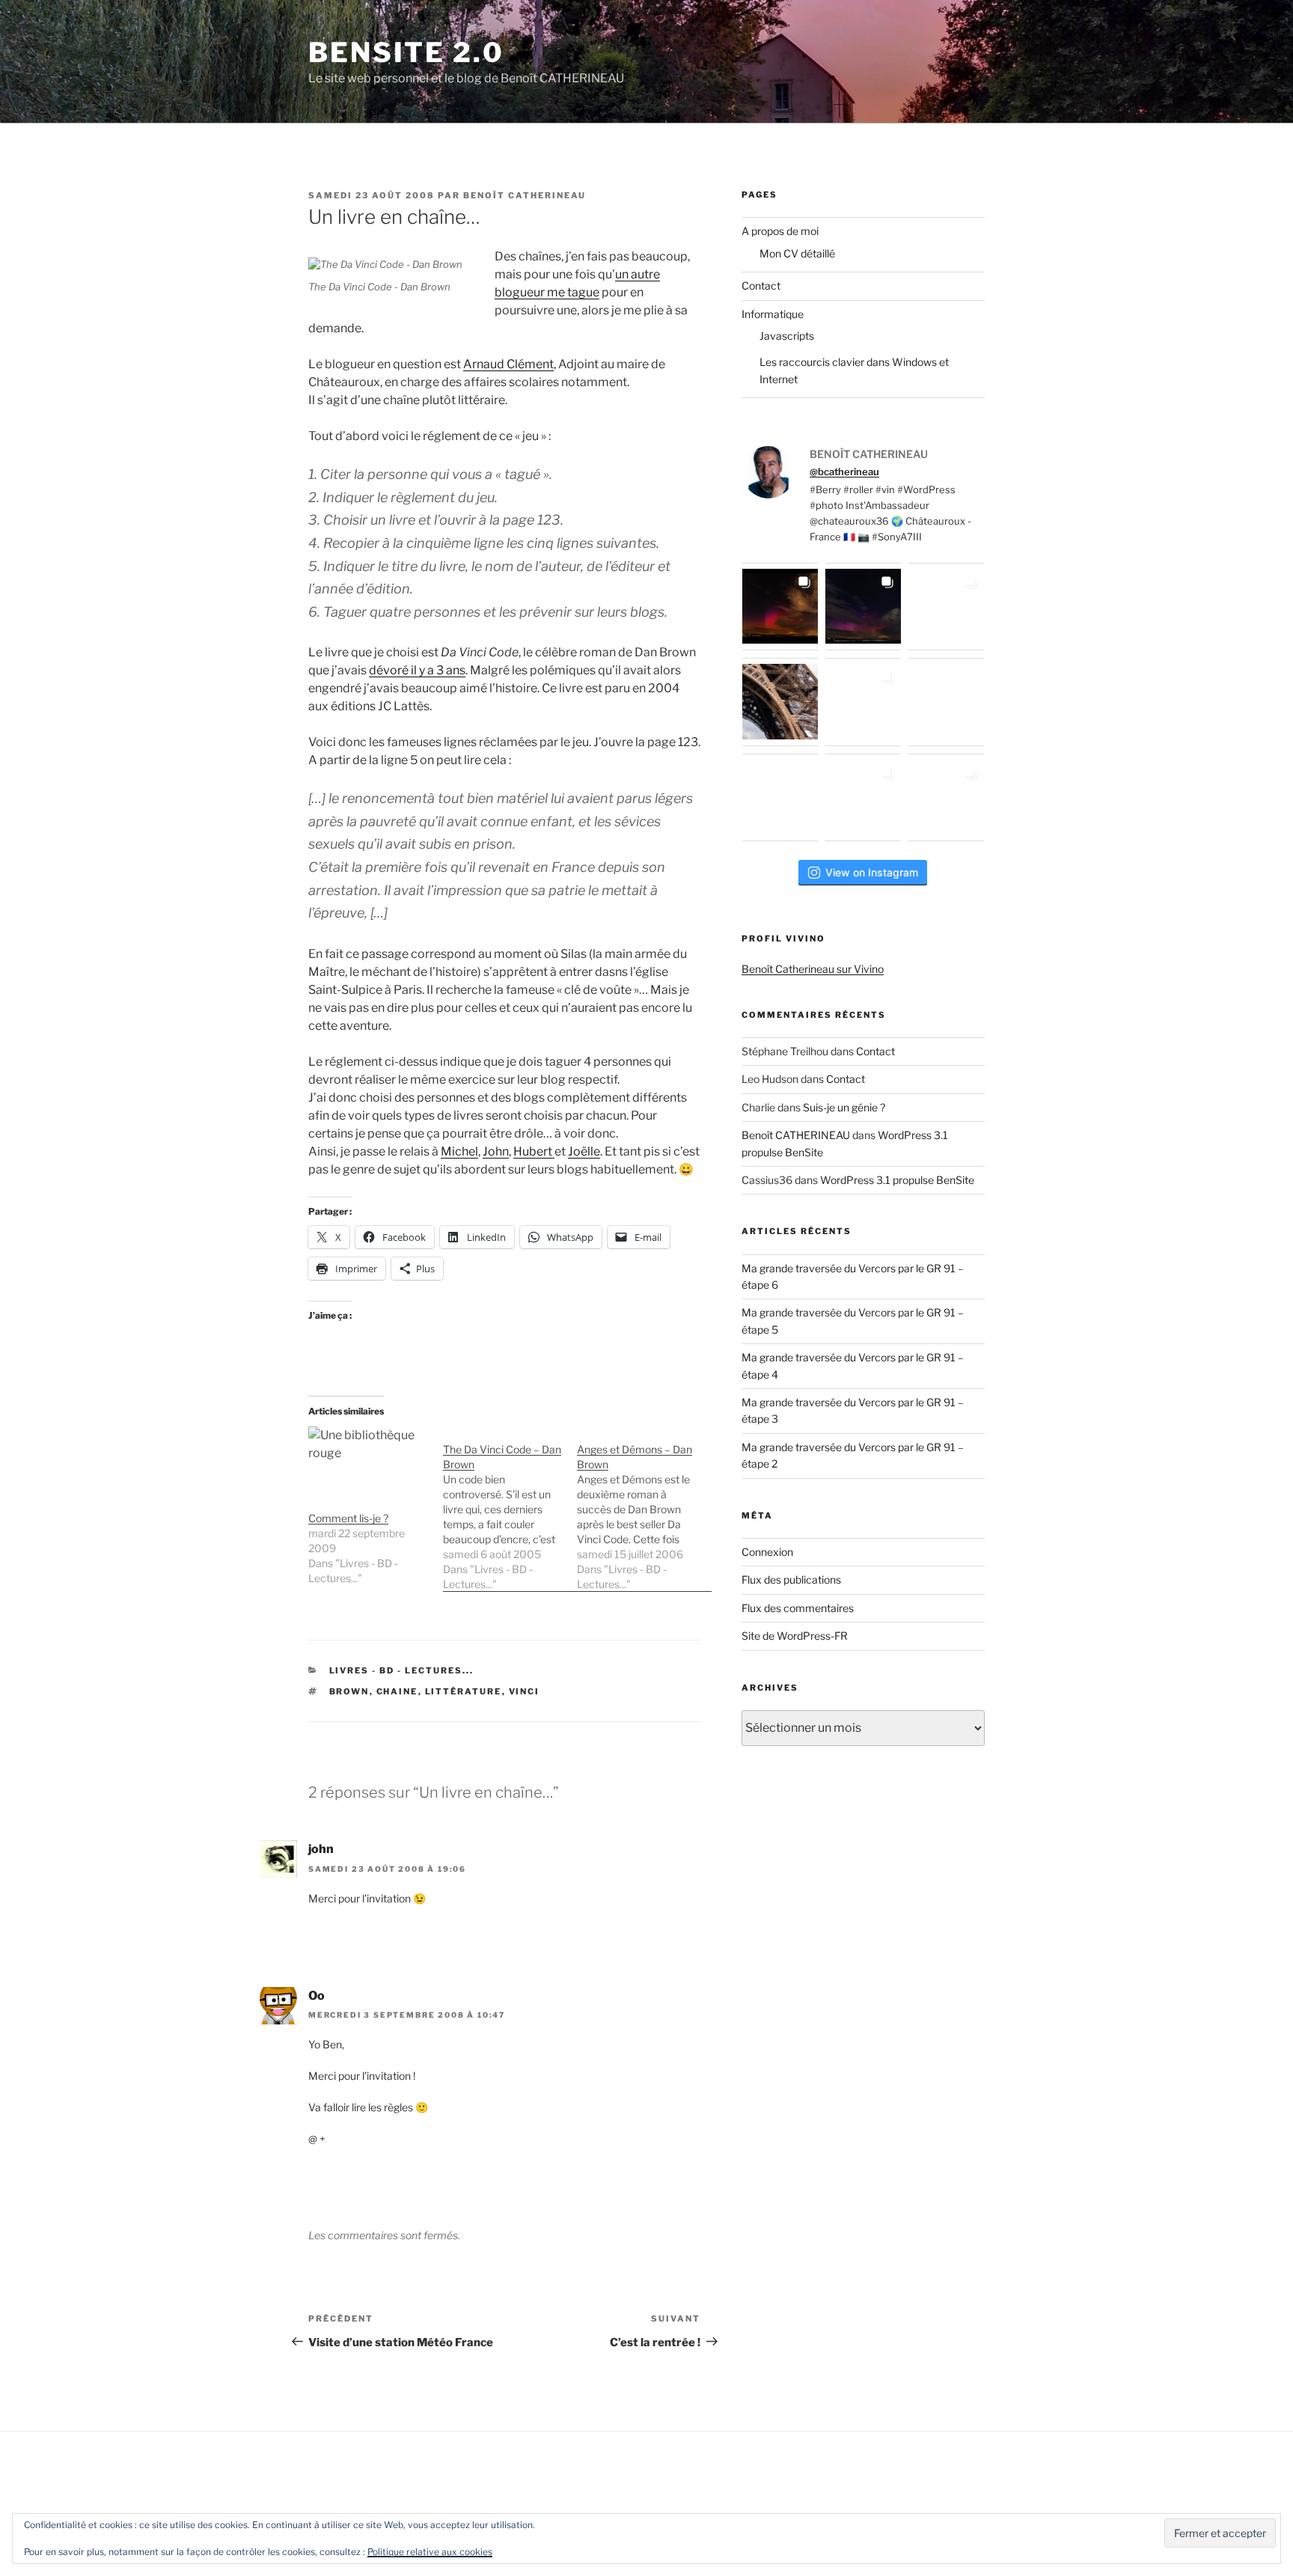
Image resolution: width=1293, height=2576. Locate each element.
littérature (464, 1691)
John (496, 1151)
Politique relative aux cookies (430, 2552)
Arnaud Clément (508, 364)
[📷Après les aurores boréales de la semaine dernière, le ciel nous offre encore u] (946, 797)
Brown (349, 1691)
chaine (397, 1691)
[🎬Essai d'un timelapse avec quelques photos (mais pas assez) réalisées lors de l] (780, 607)
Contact (761, 286)
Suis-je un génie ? (844, 1107)
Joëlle (584, 1151)
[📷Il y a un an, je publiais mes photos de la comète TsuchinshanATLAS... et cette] (946, 607)
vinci (525, 1691)
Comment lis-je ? (348, 1518)
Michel (459, 1151)
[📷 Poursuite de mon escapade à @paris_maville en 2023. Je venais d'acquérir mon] (863, 702)
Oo (317, 1996)
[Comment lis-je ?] (368, 1461)
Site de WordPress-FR (795, 1636)
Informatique (773, 314)
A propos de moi (780, 231)
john (321, 1849)
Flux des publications (791, 1580)
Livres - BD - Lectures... (402, 1670)
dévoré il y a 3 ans (417, 670)
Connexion (767, 1552)
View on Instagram (872, 872)
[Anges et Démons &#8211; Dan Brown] (644, 1509)
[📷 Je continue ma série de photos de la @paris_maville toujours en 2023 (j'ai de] (946, 702)
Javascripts (787, 336)
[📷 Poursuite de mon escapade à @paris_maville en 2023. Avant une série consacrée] (780, 702)
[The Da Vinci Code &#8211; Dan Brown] (510, 1509)
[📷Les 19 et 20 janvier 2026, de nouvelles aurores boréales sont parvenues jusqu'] (863, 607)
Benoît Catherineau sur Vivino (813, 969)
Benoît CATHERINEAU (525, 195)
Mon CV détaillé (797, 253)
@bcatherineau (844, 471)
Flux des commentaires (798, 1608)
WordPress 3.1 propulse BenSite (897, 1180)
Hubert (534, 1151)
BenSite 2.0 (406, 52)
